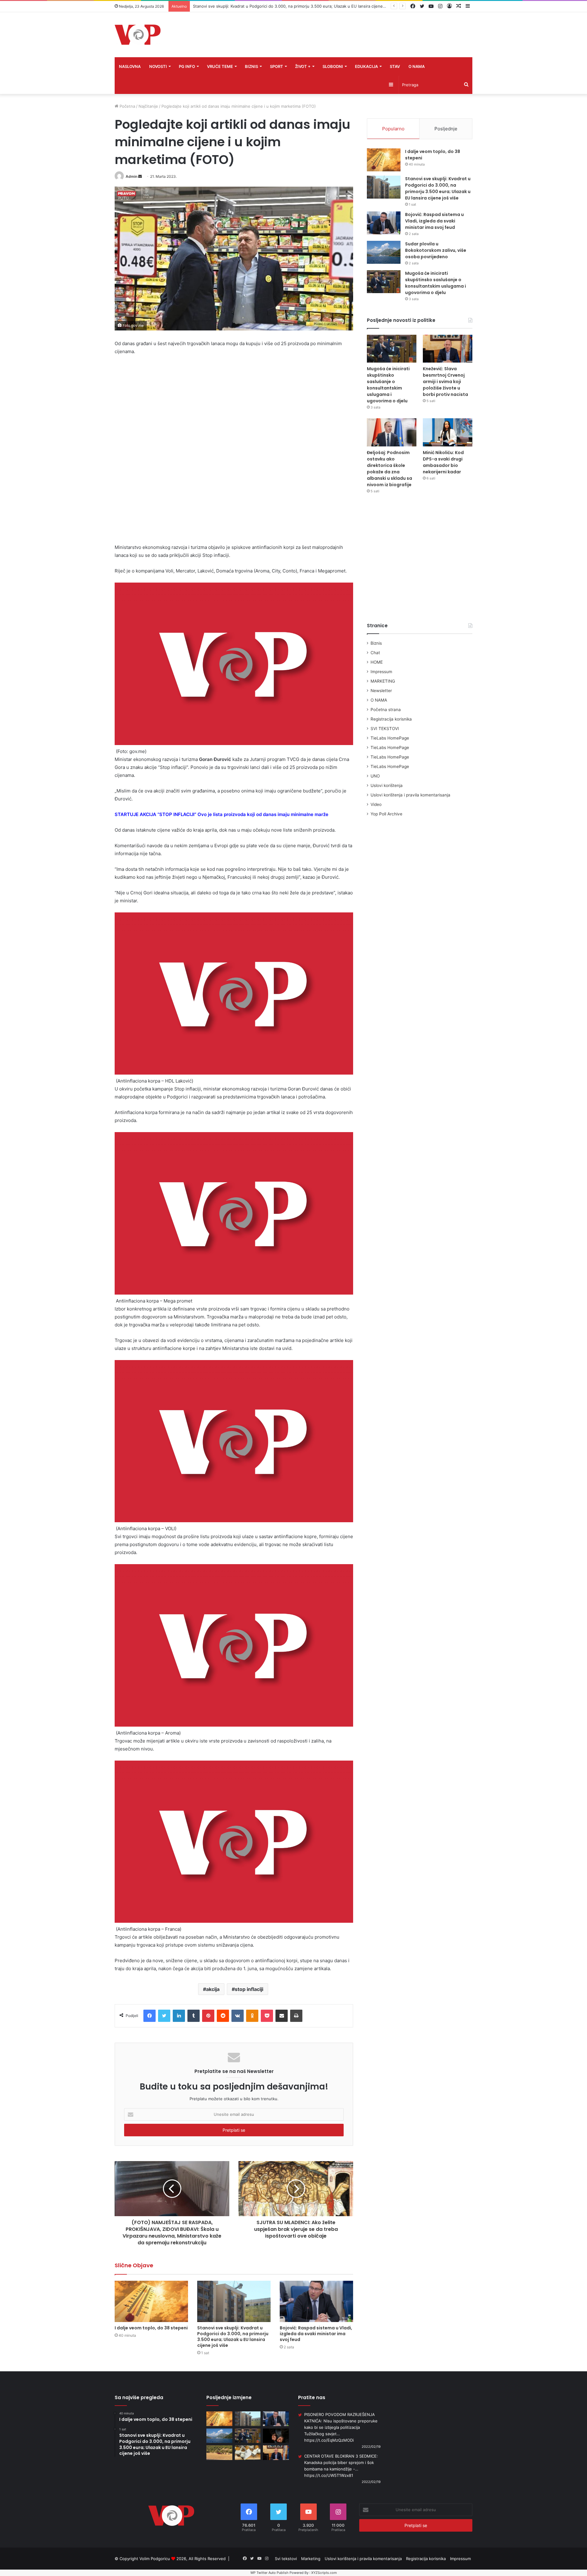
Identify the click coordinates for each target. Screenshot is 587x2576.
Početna (127, 106)
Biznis (376, 643)
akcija (213, 1989)
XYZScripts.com (324, 2573)
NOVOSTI (158, 66)
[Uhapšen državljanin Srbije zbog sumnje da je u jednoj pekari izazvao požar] (276, 2436)
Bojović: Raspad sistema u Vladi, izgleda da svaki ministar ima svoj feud (260, 6)
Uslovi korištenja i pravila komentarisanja (410, 795)
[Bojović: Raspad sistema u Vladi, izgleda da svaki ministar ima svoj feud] (316, 2301)
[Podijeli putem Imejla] (282, 2016)
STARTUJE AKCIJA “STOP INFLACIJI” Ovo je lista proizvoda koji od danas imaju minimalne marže (222, 814)
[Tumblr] (194, 2016)
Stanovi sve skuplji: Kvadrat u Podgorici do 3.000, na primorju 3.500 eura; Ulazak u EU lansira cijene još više (233, 2337)
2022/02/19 (371, 2447)
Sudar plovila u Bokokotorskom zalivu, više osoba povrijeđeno (436, 250)
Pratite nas (312, 2397)
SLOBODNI (333, 66)
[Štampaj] (296, 2016)
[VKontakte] (238, 2016)
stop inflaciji (249, 1989)
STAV (395, 66)
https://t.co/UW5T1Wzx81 (329, 2475)
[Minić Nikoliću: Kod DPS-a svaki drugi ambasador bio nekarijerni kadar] (448, 432)
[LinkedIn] (179, 2016)
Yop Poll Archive (386, 814)
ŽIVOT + (303, 66)
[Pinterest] (208, 2016)
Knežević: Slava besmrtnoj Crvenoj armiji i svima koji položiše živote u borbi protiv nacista (445, 382)
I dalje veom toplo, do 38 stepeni (151, 2328)
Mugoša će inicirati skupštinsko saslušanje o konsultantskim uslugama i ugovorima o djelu (436, 283)
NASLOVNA (130, 66)
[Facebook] (150, 2016)
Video (376, 804)
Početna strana (386, 710)
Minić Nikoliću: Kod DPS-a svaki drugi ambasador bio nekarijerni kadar (443, 462)
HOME (377, 662)
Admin (131, 176)
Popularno (393, 129)
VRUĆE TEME (220, 66)
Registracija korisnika (391, 719)
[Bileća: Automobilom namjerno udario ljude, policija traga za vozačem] (219, 2453)
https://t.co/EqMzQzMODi (329, 2440)
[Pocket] (267, 2016)
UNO (375, 776)
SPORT (277, 66)
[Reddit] (223, 2016)
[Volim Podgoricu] (138, 35)
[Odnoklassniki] (252, 2016)
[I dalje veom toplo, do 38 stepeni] (151, 2301)
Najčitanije (148, 106)
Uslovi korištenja (387, 785)
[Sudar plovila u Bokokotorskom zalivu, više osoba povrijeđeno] (384, 252)
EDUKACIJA (366, 66)
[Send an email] (140, 176)
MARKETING (383, 681)
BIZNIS (251, 66)
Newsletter (381, 691)
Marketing (311, 2559)
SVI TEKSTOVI (385, 729)
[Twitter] (164, 2016)
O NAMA (417, 66)
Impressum (381, 672)
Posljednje (446, 129)
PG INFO (187, 66)
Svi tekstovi (286, 2559)
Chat (375, 653)
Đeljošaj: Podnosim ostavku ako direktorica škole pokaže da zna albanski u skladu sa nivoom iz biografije (389, 469)
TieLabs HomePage (390, 738)
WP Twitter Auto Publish (270, 2573)
